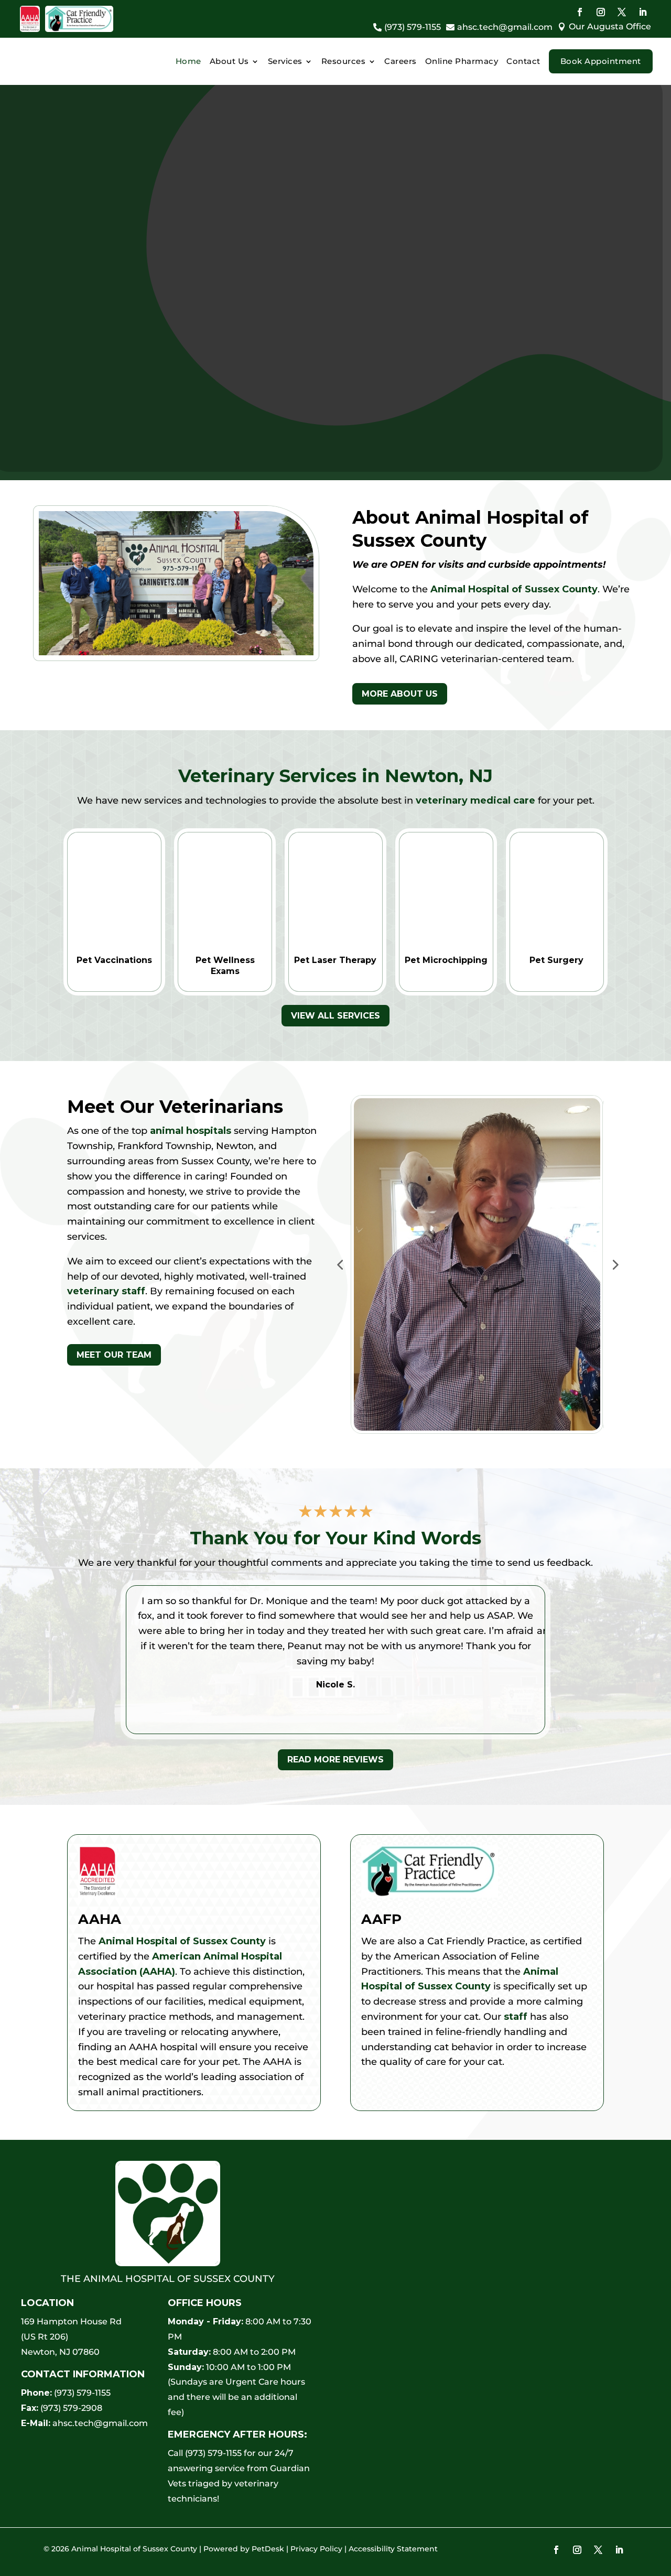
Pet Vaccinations (114, 960)
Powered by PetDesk (244, 2549)
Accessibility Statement (393, 2549)
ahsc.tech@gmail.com (100, 2423)
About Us (229, 61)
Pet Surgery (556, 960)
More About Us (400, 694)
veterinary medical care (475, 800)
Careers (401, 61)
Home (188, 61)
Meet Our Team (114, 1355)
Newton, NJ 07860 (60, 2352)
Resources (344, 61)
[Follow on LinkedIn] (643, 12)
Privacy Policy (316, 2549)
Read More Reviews (335, 1760)
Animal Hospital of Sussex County (514, 589)
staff (516, 2017)
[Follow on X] (622, 12)
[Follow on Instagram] (601, 12)
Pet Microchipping (446, 960)
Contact (523, 61)
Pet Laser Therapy (335, 960)
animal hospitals (191, 1131)
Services (285, 61)
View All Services (335, 1016)
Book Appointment (601, 61)
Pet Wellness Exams (225, 966)
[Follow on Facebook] (580, 12)
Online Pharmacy (462, 61)
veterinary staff (106, 1291)
